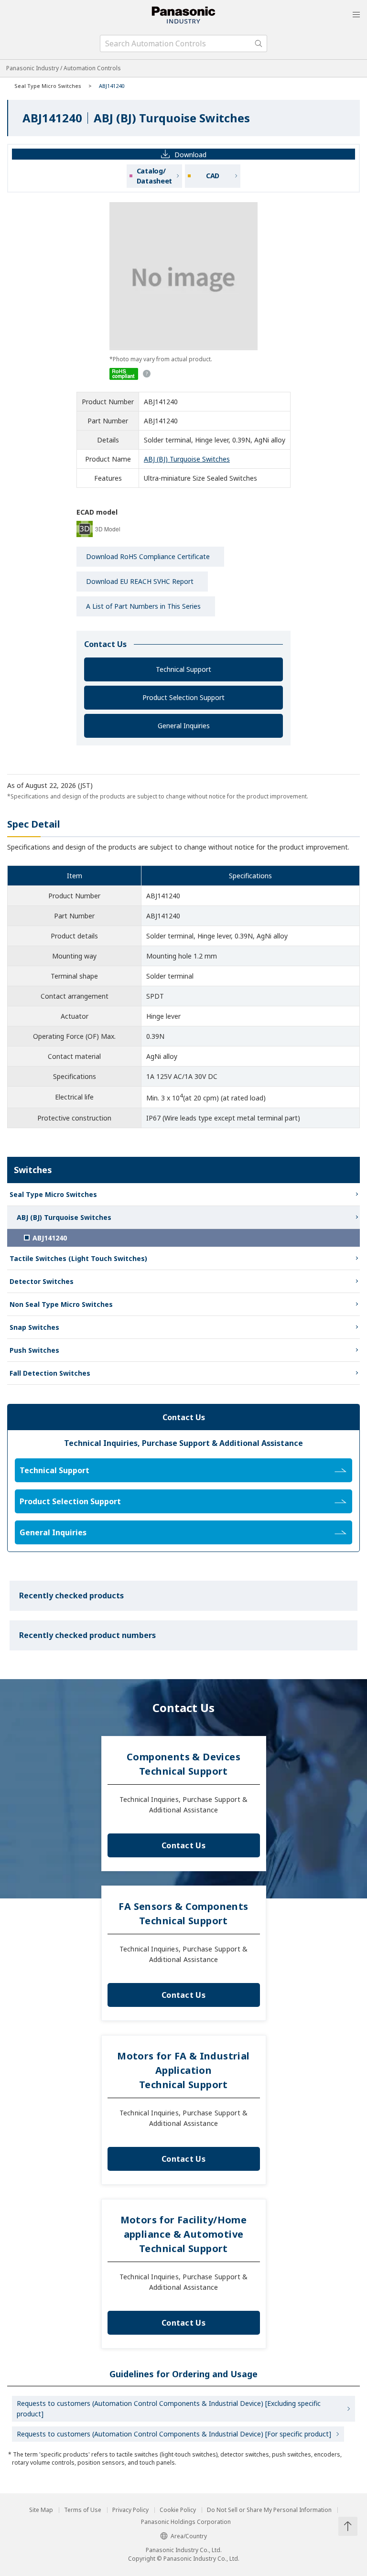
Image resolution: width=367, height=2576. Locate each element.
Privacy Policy (130, 2510)
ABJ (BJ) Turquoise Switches (187, 459)
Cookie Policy (178, 2510)
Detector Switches (42, 1281)
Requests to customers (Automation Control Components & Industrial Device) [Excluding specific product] (169, 2409)
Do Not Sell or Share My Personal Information (269, 2510)
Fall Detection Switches (50, 1373)
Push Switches (34, 1350)
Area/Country (189, 2536)
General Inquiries (184, 726)
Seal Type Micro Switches (48, 86)
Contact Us (183, 1845)
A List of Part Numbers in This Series (143, 606)
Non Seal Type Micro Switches (61, 1304)
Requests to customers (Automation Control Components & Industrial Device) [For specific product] (174, 2434)
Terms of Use (83, 2510)
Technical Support (183, 669)
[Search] (259, 43)
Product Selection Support (183, 697)
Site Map (41, 2510)
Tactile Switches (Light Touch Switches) (78, 1258)
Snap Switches (34, 1327)
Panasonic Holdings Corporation (186, 2522)
